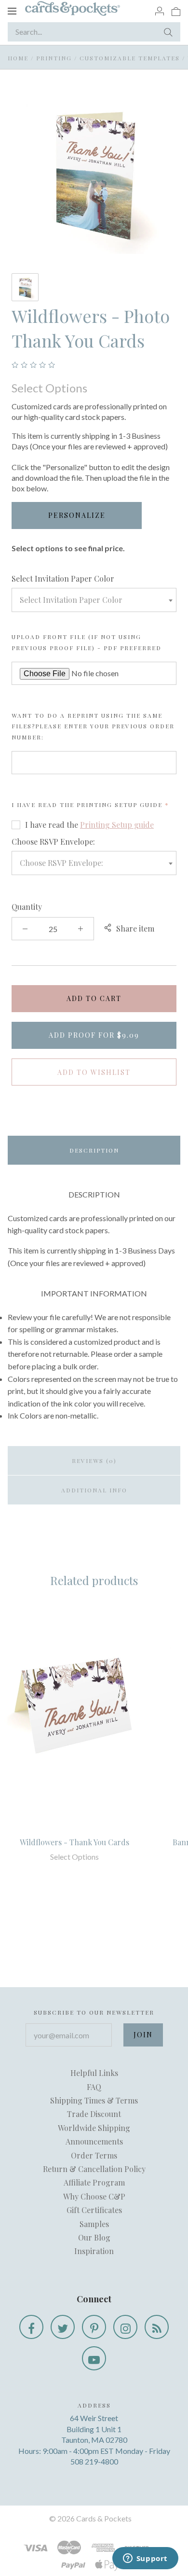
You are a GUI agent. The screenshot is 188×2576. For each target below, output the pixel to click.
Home (18, 58)
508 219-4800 (94, 2461)
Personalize (77, 515)
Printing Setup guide (120, 805)
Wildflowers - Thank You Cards (74, 1842)
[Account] (160, 11)
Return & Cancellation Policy (94, 2169)
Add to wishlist (94, 1072)
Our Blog (94, 2237)
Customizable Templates (130, 58)
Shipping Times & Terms (94, 2100)
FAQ (94, 2087)
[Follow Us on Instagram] (125, 2327)
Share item (135, 928)
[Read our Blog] (157, 2327)
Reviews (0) (94, 1461)
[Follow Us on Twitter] (63, 2327)
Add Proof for (94, 1035)
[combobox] (94, 600)
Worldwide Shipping (94, 2128)
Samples (94, 2224)
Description (94, 1150)
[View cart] (176, 11)
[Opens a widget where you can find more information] (145, 2559)
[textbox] (94, 600)
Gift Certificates (94, 2210)
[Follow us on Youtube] (94, 2358)
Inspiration (94, 2251)
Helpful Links (94, 2073)
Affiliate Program (94, 2182)
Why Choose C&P (94, 2196)
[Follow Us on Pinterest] (94, 2327)
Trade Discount (94, 2114)
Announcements (94, 2141)
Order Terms (94, 2155)
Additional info (94, 1490)
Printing (54, 58)
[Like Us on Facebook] (31, 2327)
